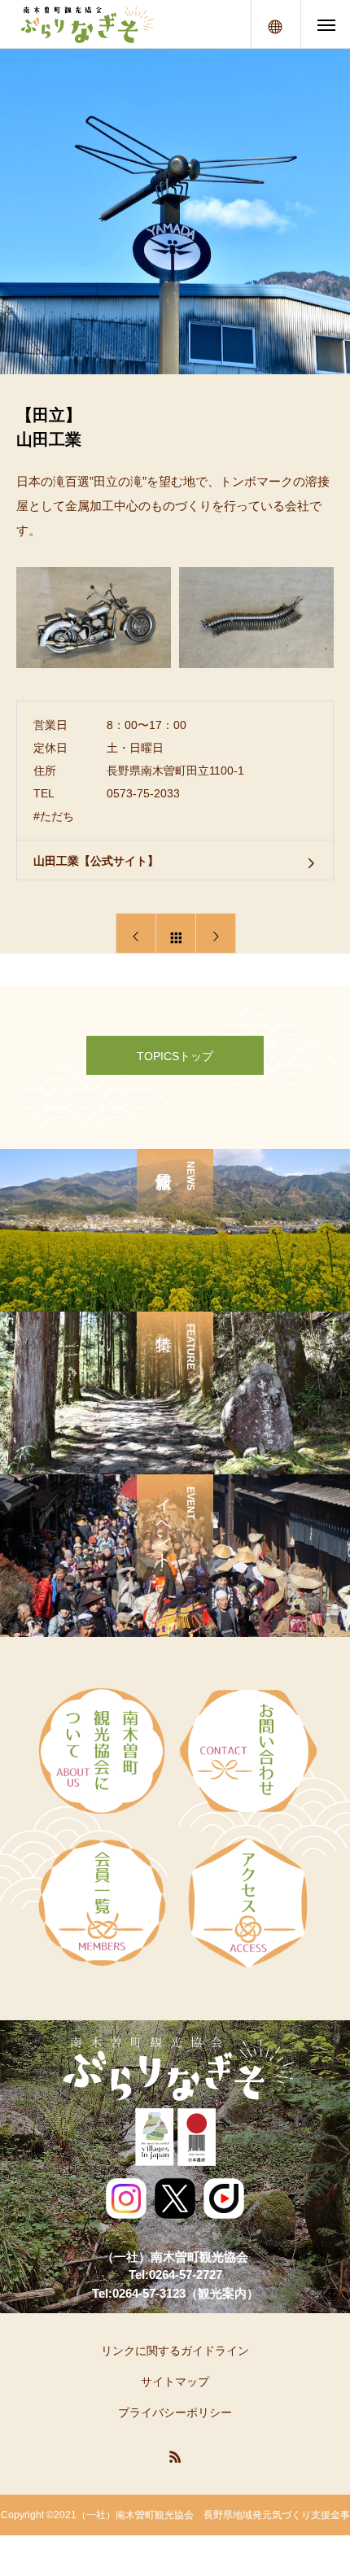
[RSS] (175, 2456)
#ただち (54, 816)
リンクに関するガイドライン (175, 2351)
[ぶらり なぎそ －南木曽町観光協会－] (86, 24)
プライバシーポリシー (175, 2412)
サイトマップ (175, 2382)
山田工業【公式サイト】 (96, 861)
